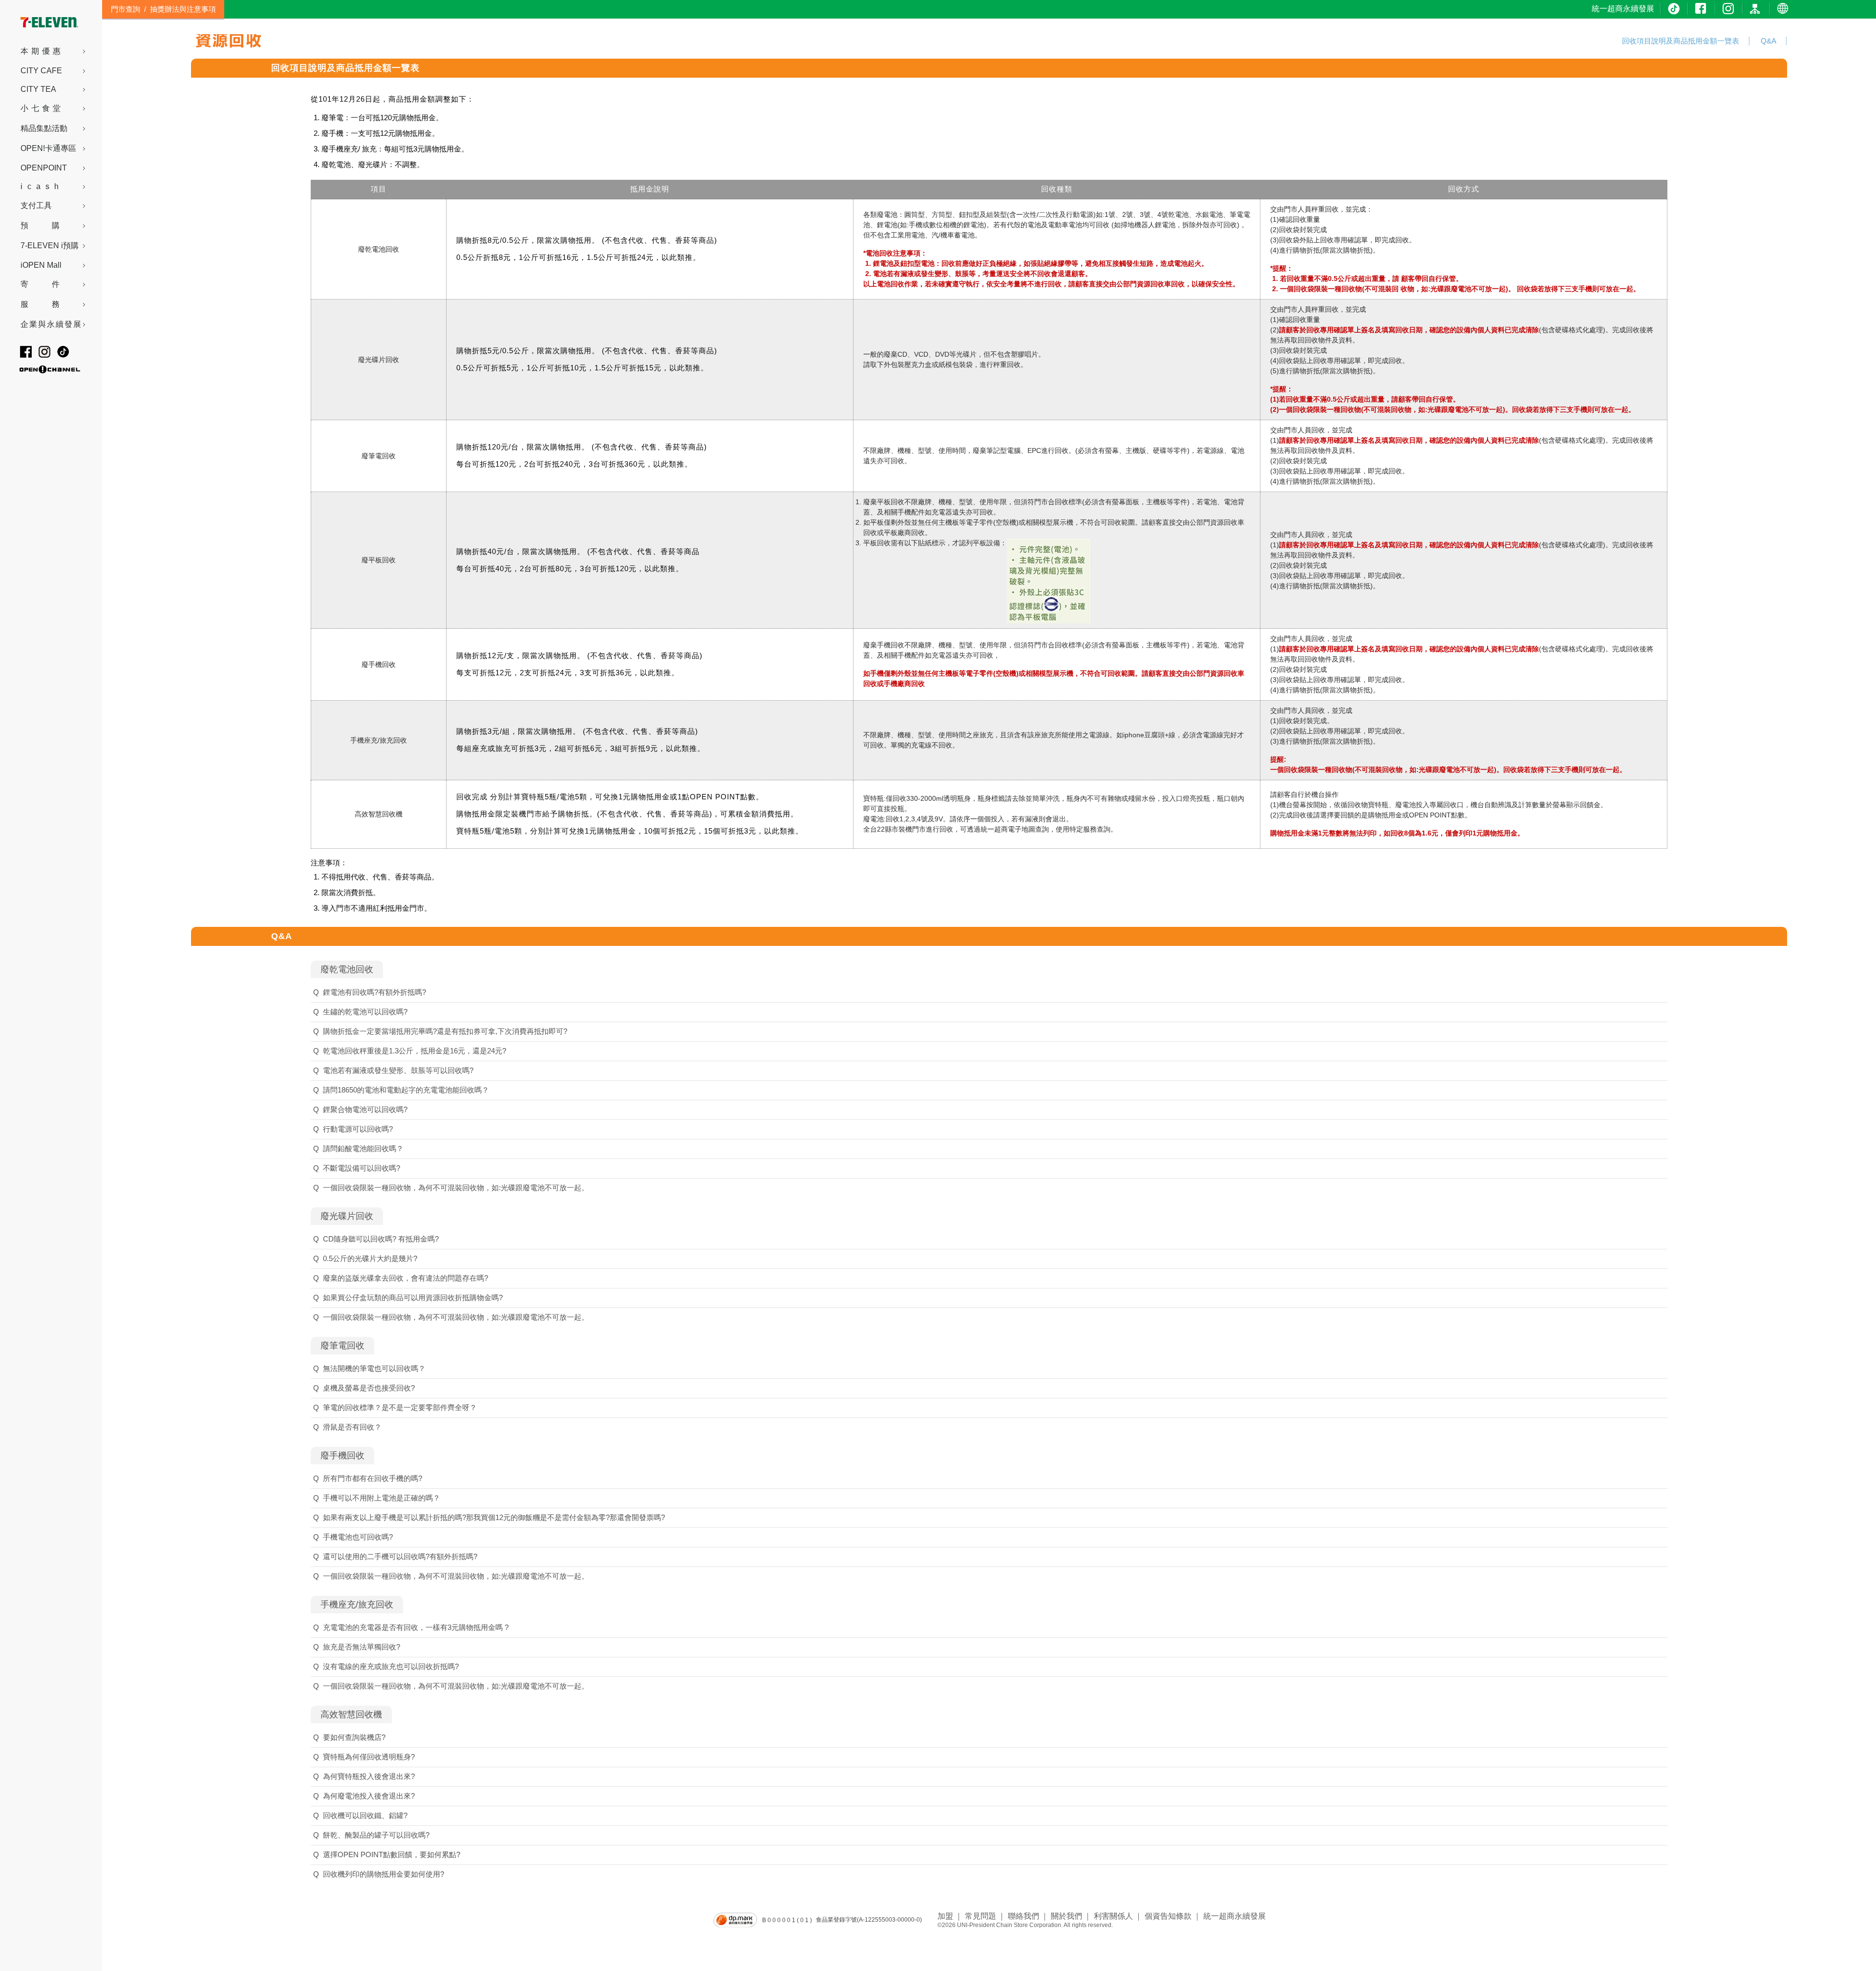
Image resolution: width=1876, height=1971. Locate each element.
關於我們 (1066, 1916)
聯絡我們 (1023, 1916)
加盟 (945, 1916)
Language (1784, 9)
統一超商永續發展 (1623, 9)
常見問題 (981, 1916)
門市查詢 (126, 9)
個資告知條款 (1168, 1916)
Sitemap (1757, 9)
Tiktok (1675, 9)
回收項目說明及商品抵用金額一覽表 (345, 68)
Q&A (282, 936)
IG (1729, 9)
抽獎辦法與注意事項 (183, 9)
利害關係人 (1113, 1916)
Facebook (1702, 9)
